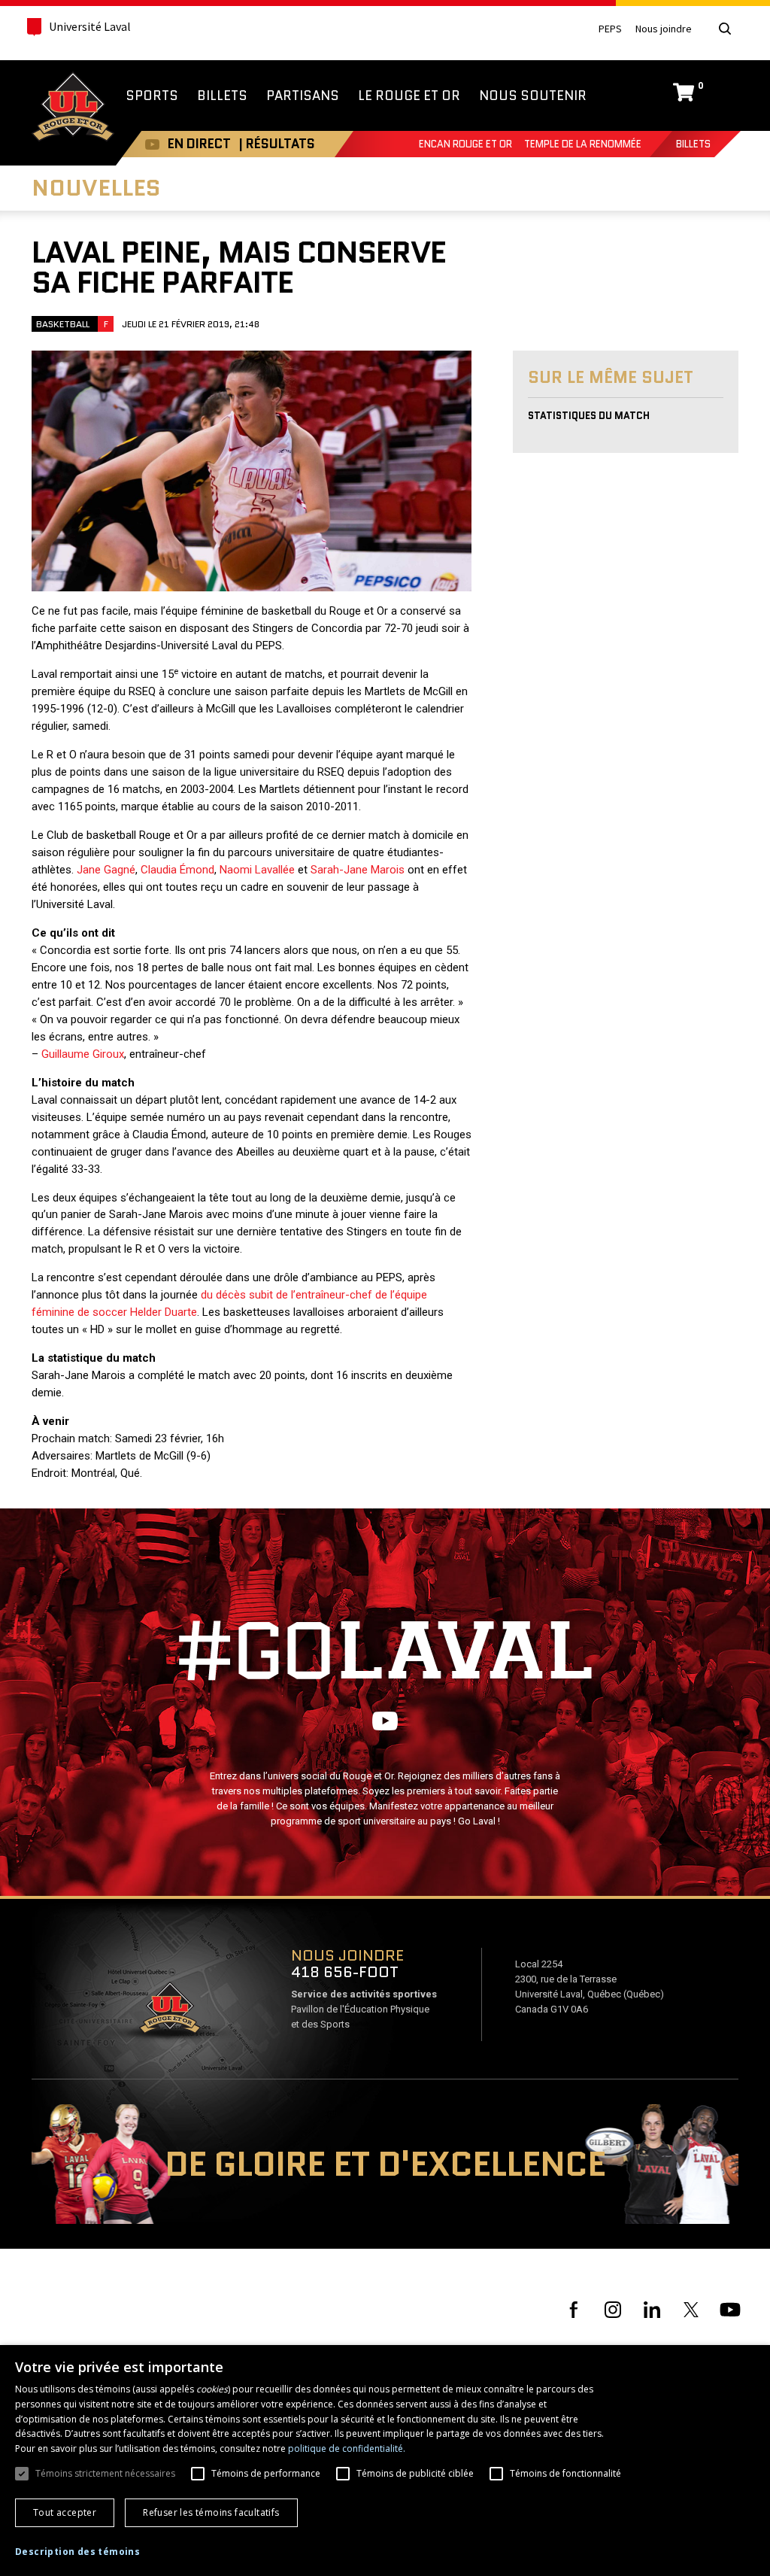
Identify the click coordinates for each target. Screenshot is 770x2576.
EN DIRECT (199, 144)
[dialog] (385, 2461)
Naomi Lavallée (257, 870)
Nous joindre (664, 29)
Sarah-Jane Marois (358, 870)
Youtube (152, 144)
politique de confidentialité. (347, 2448)
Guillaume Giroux (83, 1054)
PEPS (610, 29)
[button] (77, 2552)
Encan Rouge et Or (465, 144)
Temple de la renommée (583, 144)
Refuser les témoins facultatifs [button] (211, 2512)
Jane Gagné (106, 870)
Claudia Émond (177, 870)
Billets (693, 144)
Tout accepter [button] (65, 2512)
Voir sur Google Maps (169, 2012)
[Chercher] (725, 29)
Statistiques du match (589, 416)
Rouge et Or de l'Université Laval (73, 108)
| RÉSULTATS (277, 144)
